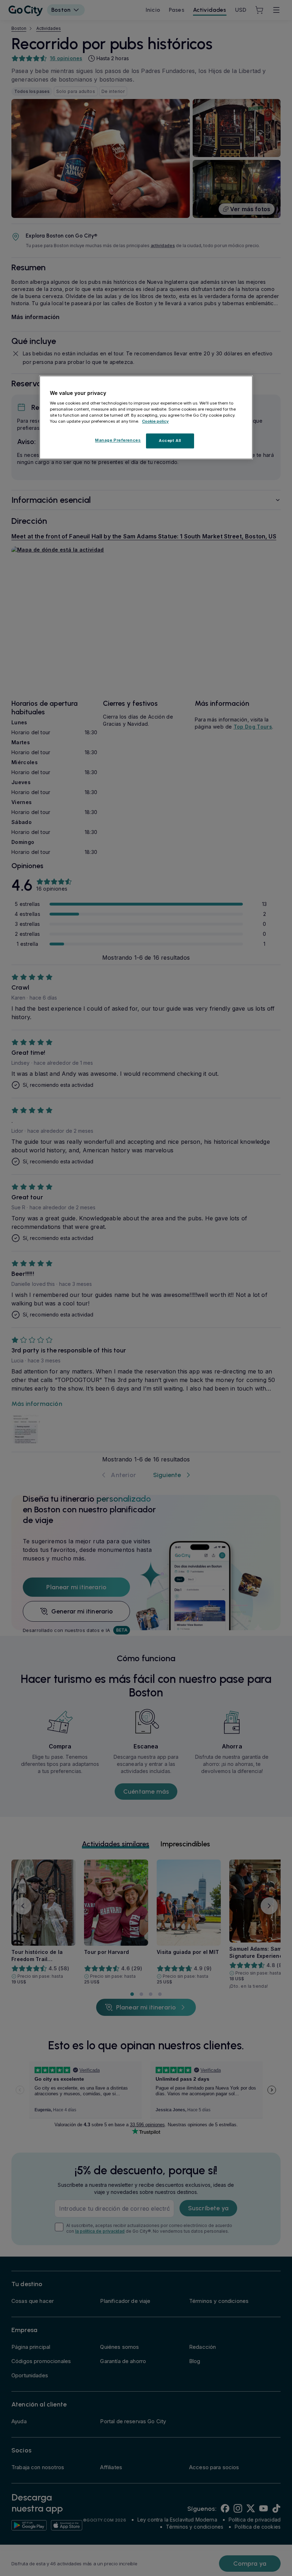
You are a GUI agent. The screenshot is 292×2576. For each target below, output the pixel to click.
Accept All (170, 440)
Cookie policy (155, 421)
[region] (146, 417)
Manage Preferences (118, 440)
